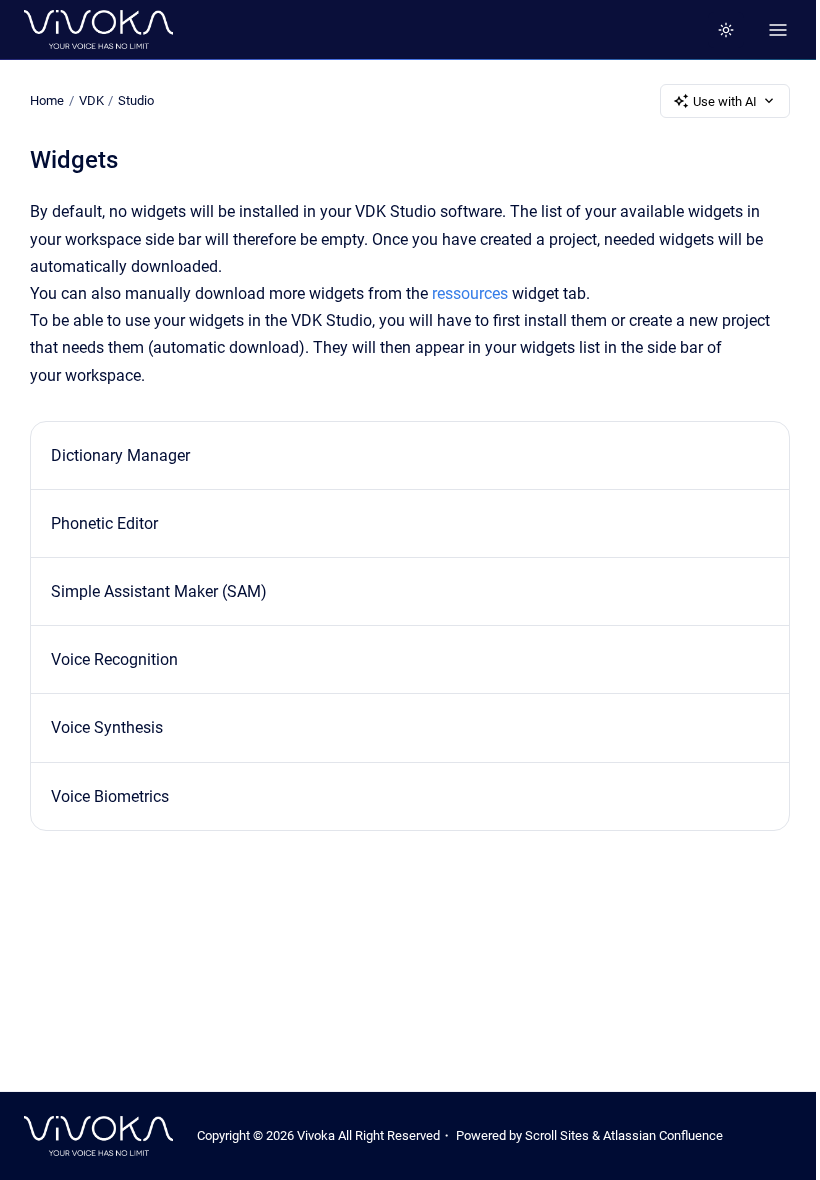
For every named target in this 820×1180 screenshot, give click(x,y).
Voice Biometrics (110, 796)
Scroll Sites (557, 1135)
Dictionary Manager (120, 455)
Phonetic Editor (104, 523)
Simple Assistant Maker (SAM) (159, 591)
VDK (91, 100)
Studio (136, 100)
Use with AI (725, 101)
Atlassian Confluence (663, 1135)
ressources (470, 293)
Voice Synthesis (107, 727)
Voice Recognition (114, 659)
